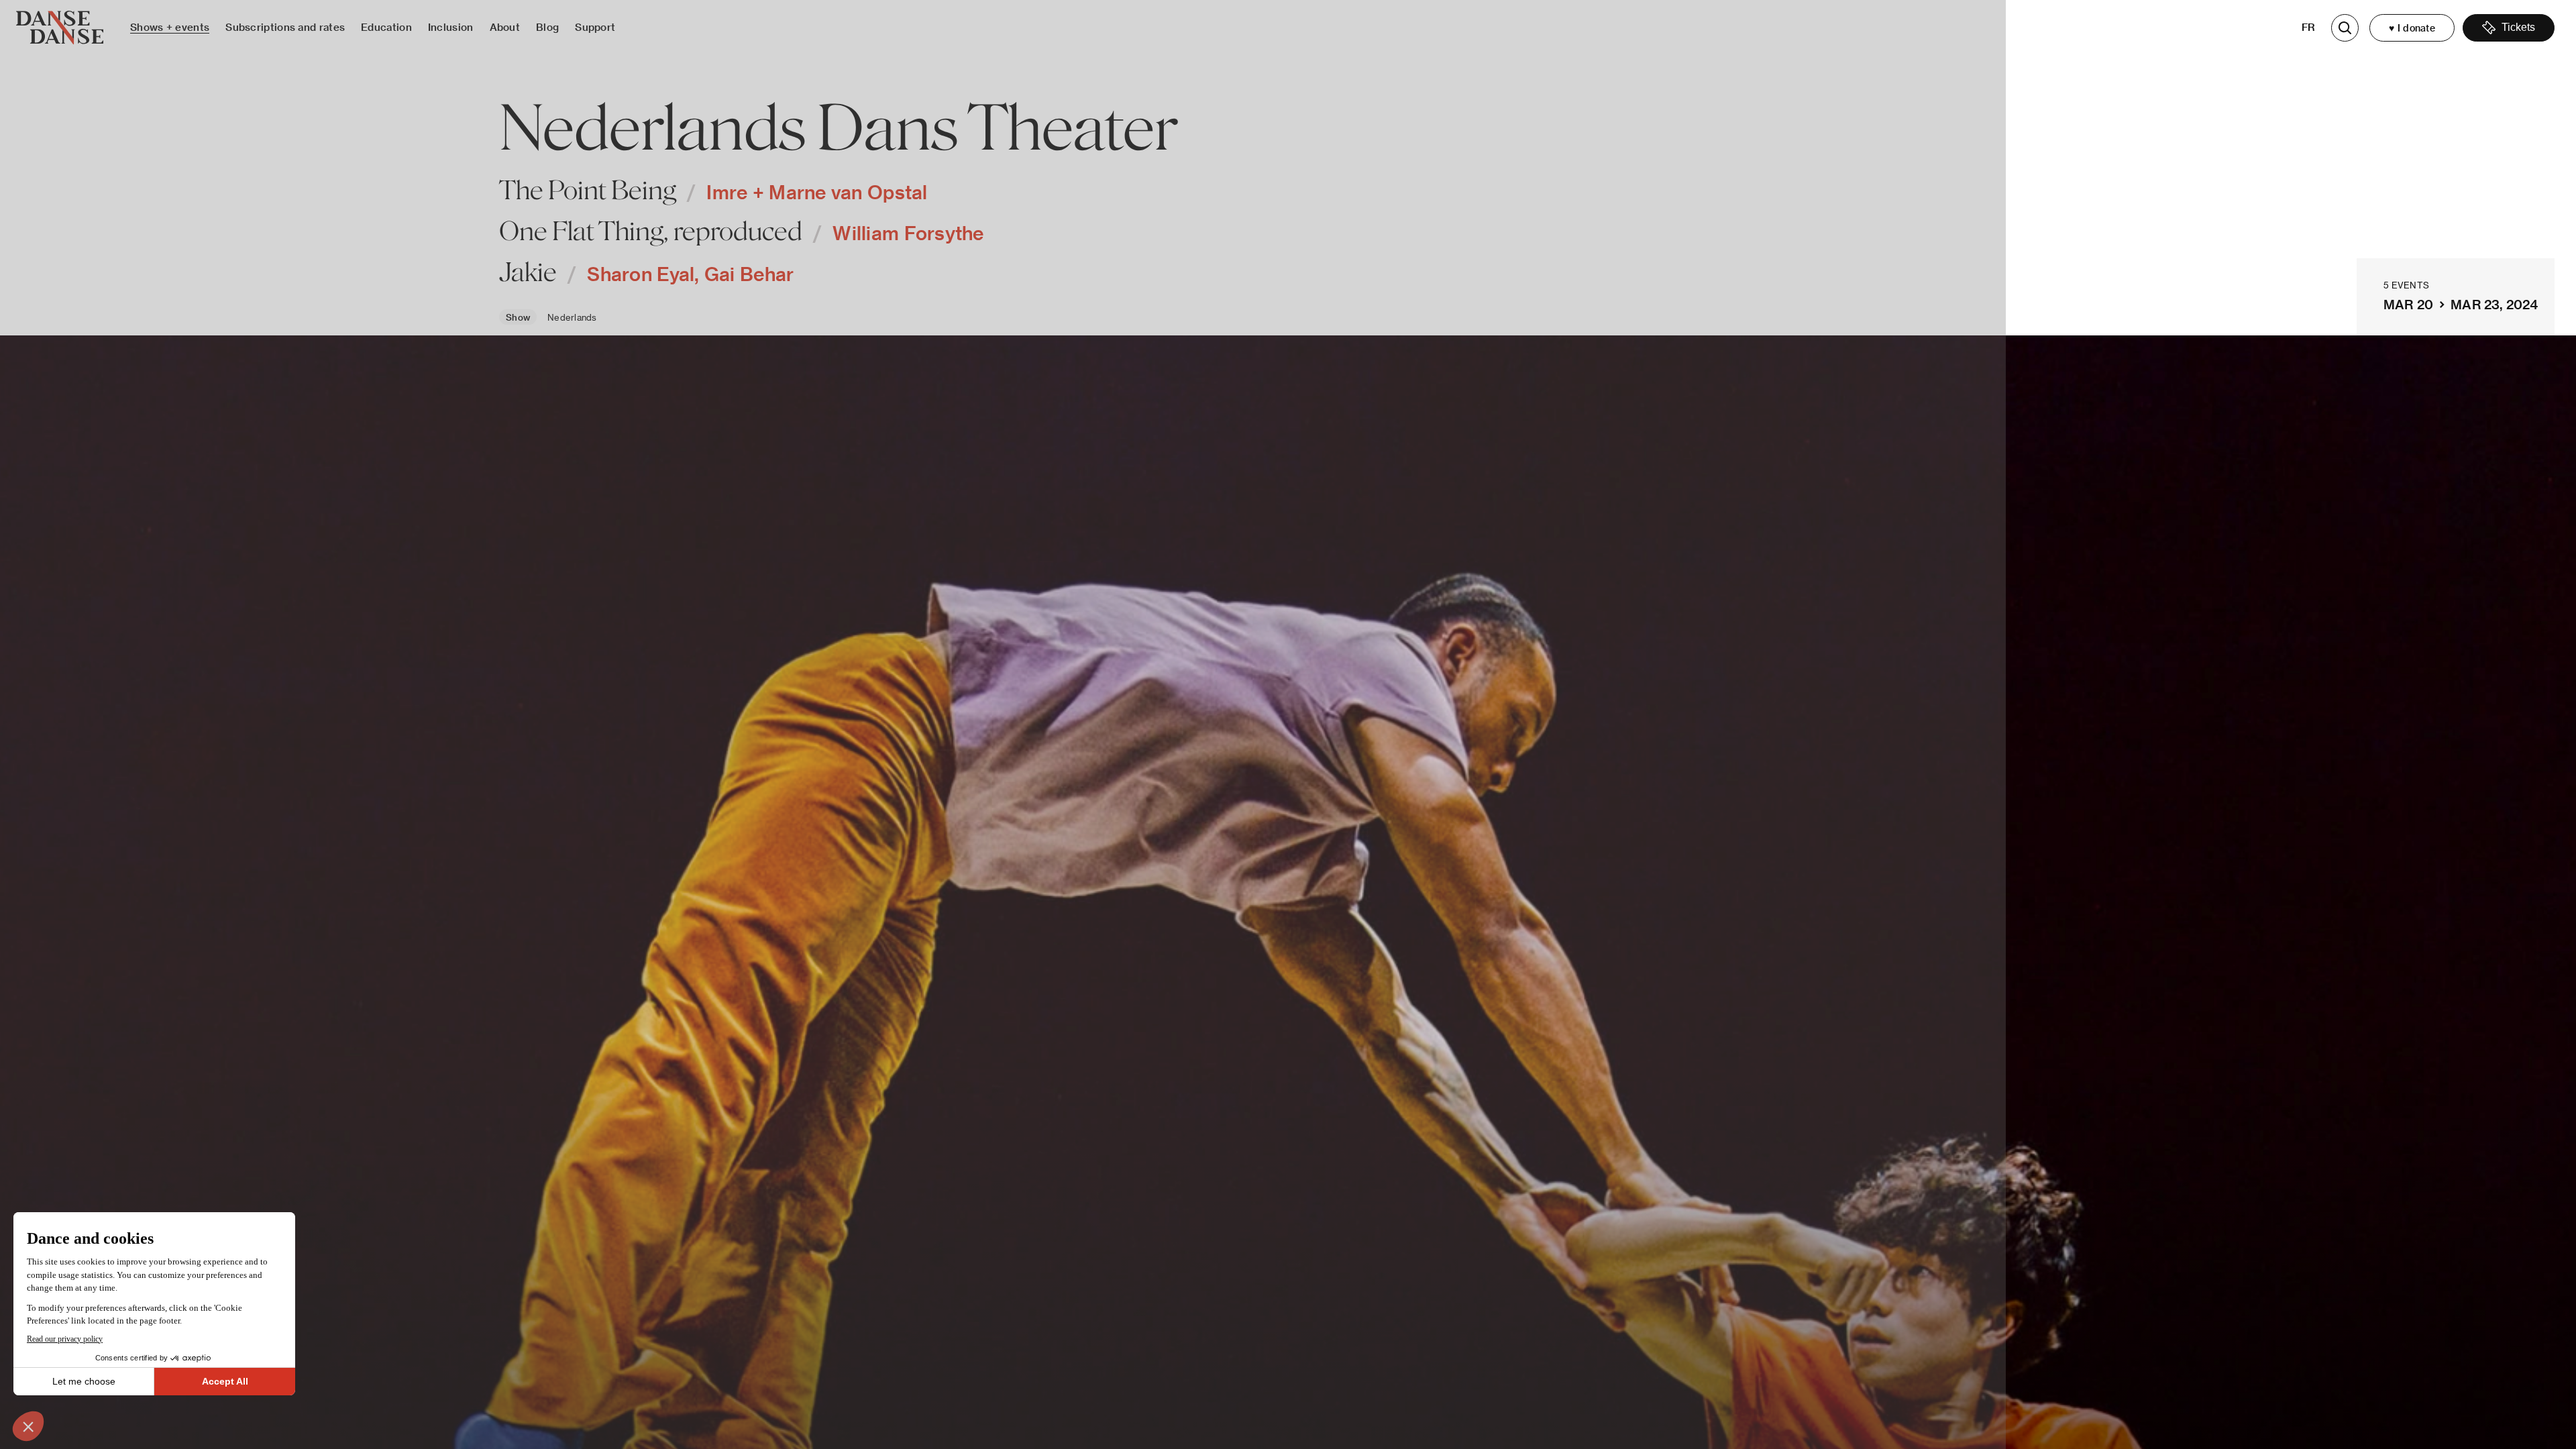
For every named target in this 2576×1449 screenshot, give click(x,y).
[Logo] (60, 28)
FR (2309, 27)
